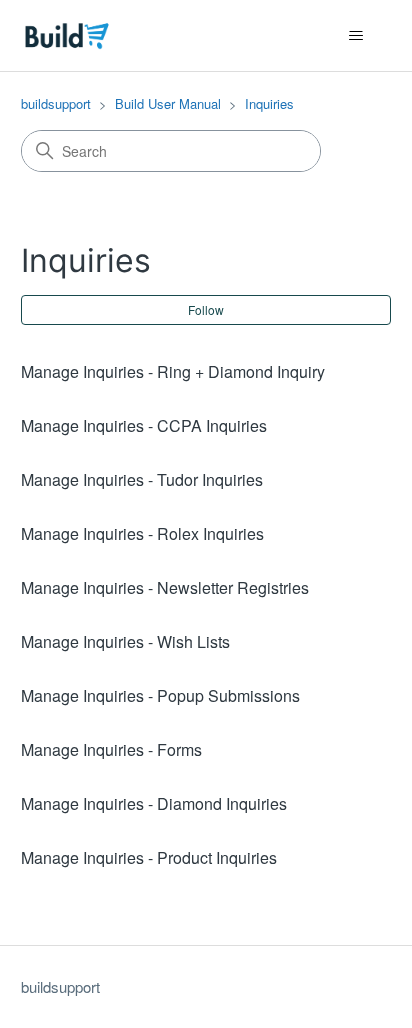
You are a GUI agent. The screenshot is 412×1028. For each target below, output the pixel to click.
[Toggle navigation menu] (355, 36)
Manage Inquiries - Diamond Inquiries (154, 803)
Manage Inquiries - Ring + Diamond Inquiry (173, 371)
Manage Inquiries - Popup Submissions (160, 695)
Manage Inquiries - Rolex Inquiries (142, 533)
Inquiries (269, 103)
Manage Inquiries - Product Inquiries (149, 857)
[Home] (68, 35)
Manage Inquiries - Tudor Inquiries (142, 479)
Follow (206, 309)
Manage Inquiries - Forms (111, 749)
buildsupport (56, 103)
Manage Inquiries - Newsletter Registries (165, 587)
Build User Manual (168, 103)
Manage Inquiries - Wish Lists (125, 641)
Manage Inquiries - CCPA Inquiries (144, 425)
